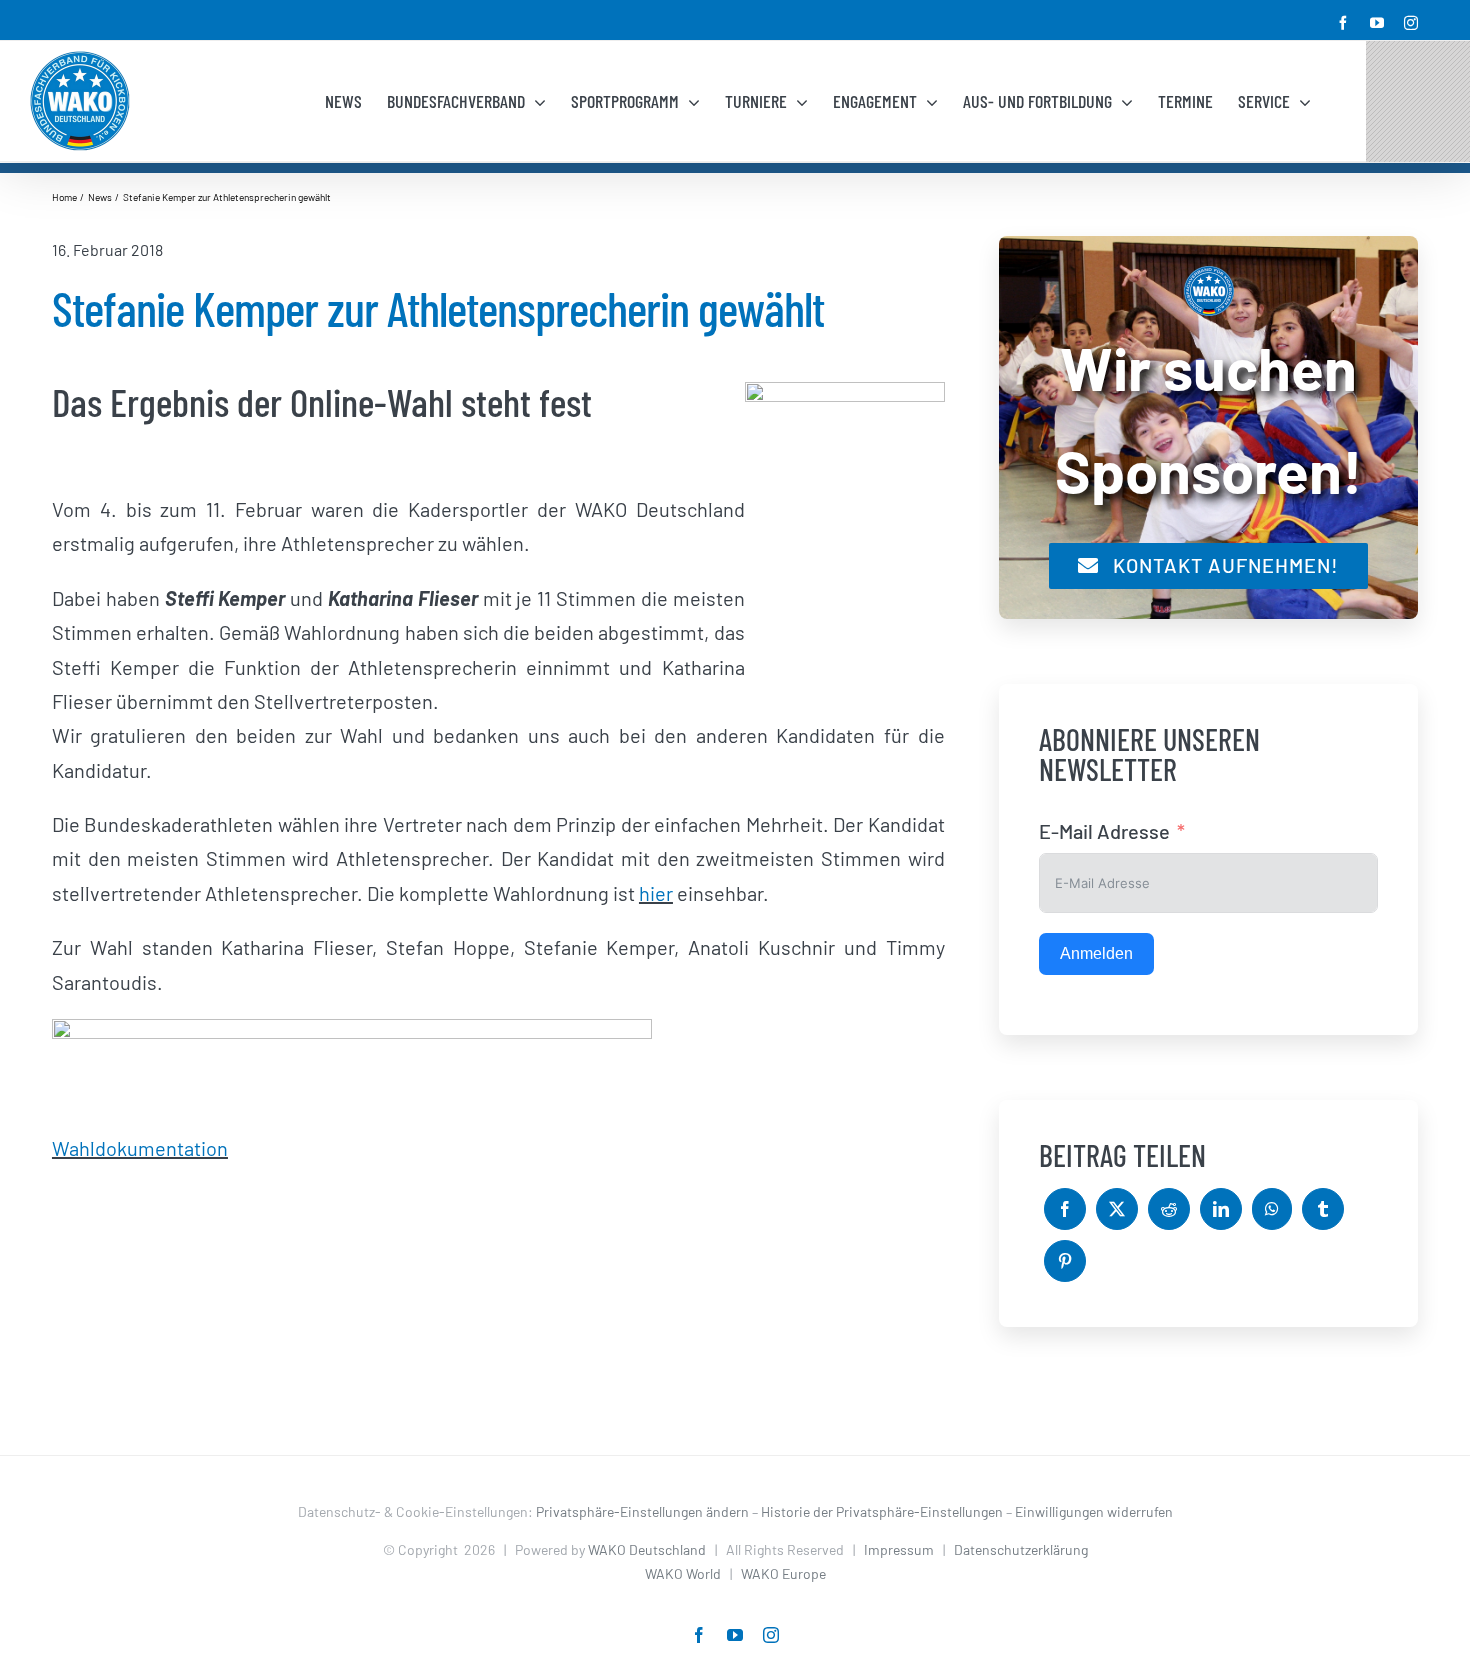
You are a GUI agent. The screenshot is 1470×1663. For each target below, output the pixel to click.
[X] (1117, 1209)
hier (656, 893)
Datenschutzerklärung (1021, 1549)
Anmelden (1096, 953)
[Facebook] (1065, 1209)
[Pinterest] (1065, 1261)
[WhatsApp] (1272, 1209)
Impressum (899, 1549)
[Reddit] (1169, 1209)
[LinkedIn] (1221, 1209)
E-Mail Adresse (1104, 831)
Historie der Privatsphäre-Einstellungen (882, 1511)
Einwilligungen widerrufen (1094, 1511)
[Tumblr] (1323, 1209)
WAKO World (683, 1573)
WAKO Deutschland (647, 1549)
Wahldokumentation (140, 1148)
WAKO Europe (783, 1573)
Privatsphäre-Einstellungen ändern (642, 1511)
